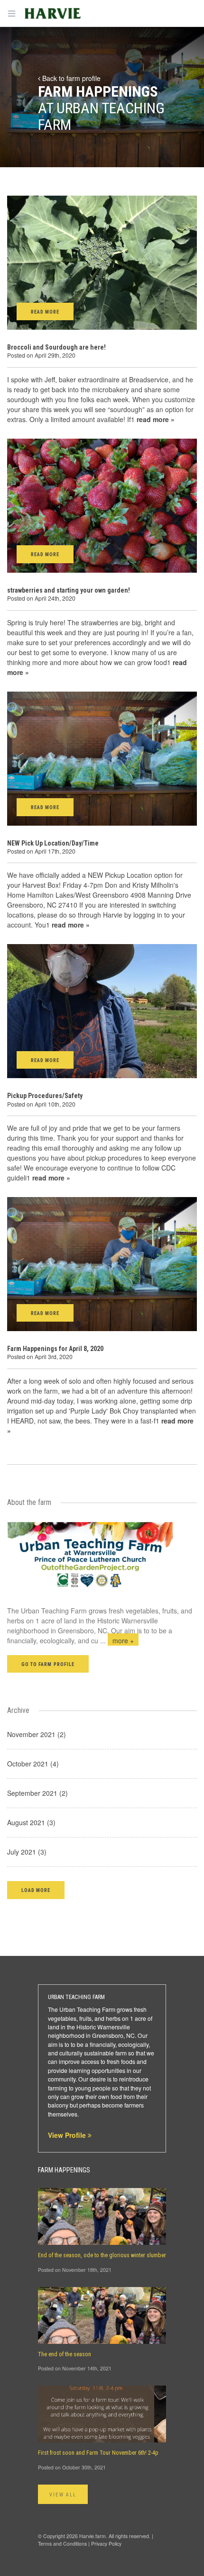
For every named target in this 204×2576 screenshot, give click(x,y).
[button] (36, 1890)
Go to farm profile (48, 1664)
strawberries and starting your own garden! (69, 590)
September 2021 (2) (37, 1793)
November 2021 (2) (37, 1734)
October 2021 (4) (33, 1764)
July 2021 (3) (27, 1852)
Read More (45, 312)
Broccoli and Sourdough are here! (56, 347)
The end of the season (65, 2354)
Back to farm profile (70, 78)
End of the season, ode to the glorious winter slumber (102, 2255)
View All (63, 2495)
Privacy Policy (106, 2544)
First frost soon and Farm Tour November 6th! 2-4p (98, 2453)
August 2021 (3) (31, 1822)
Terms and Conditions (62, 2544)
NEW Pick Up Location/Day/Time (53, 843)
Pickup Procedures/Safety (45, 1096)
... (117, 1640)
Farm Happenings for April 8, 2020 (55, 1349)
